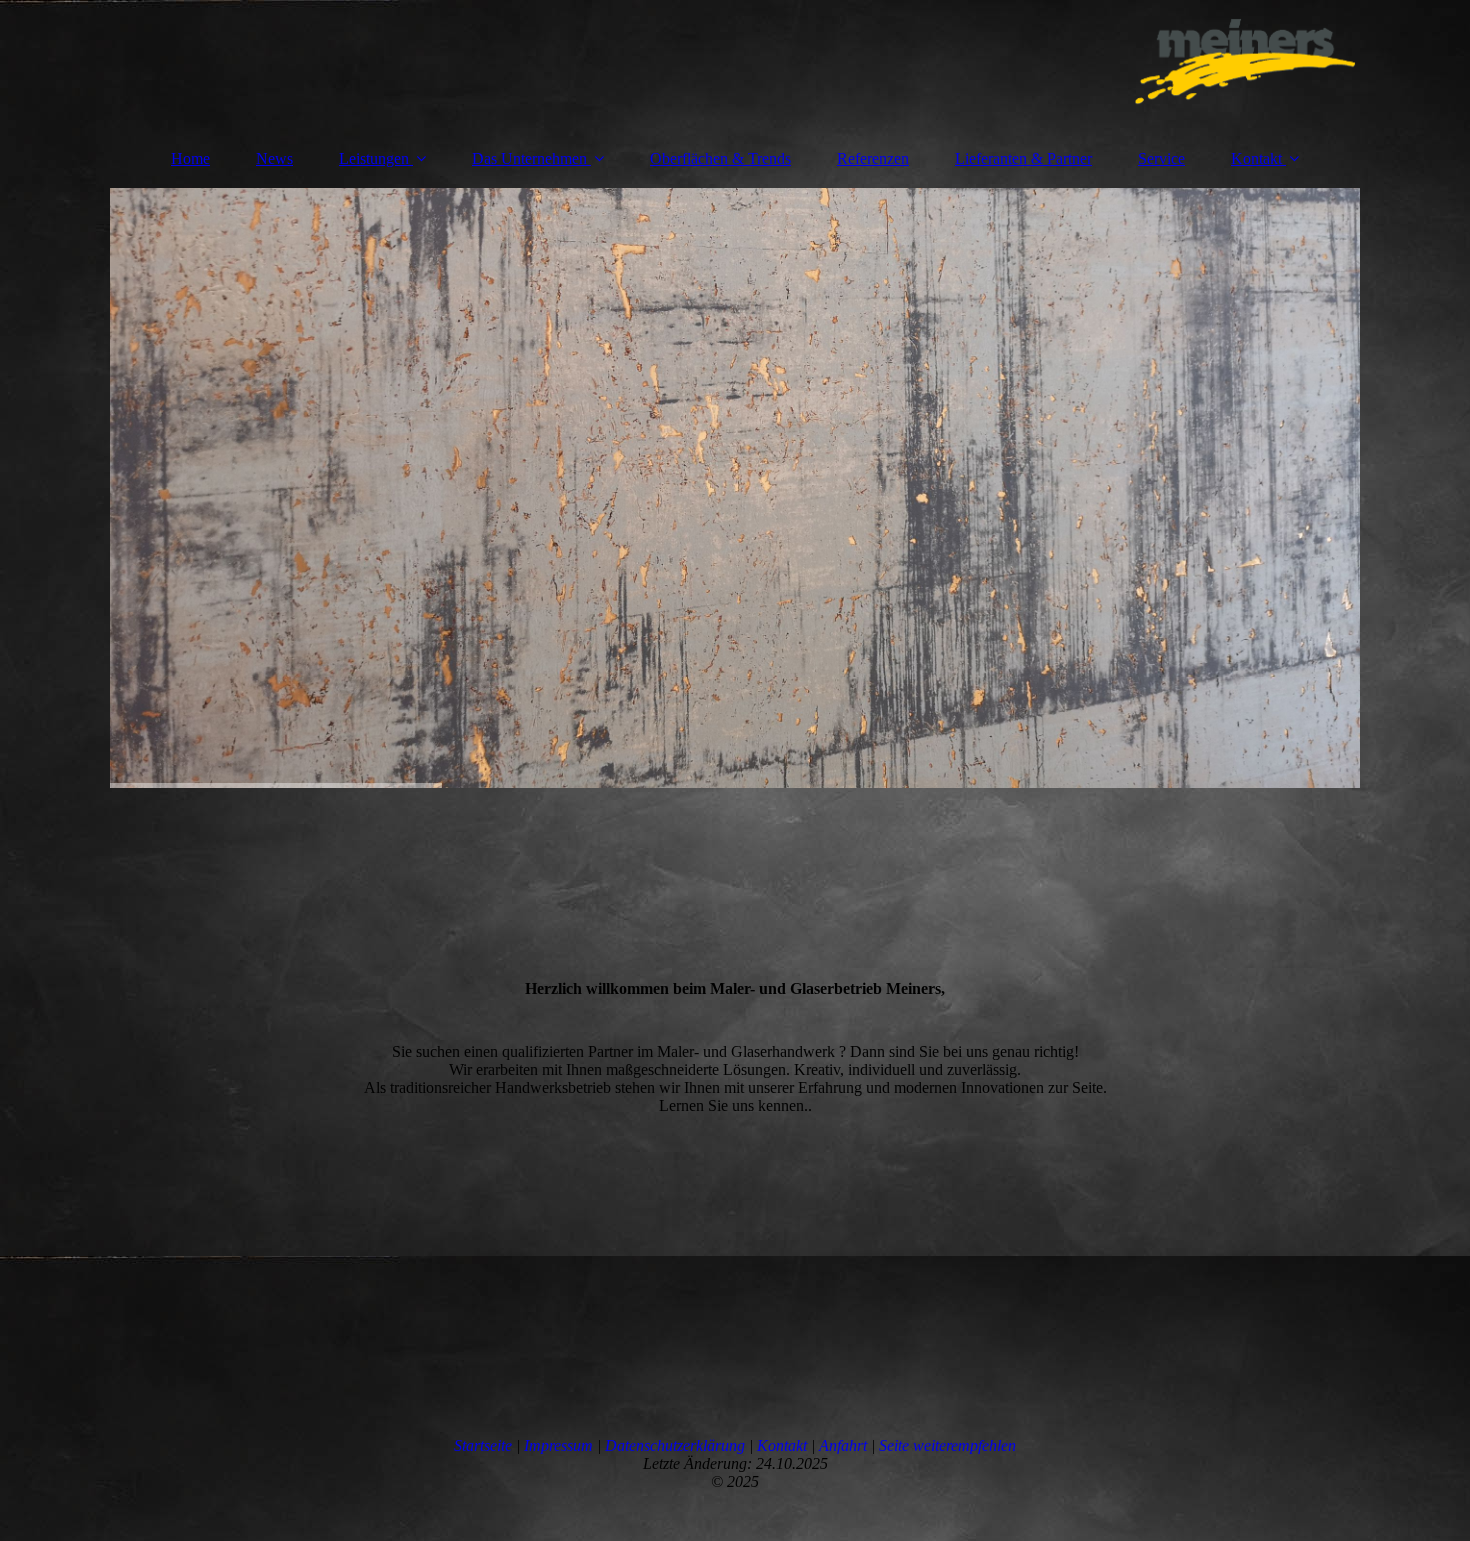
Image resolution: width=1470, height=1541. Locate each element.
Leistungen (374, 158)
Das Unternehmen (529, 158)
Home (190, 158)
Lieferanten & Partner (1023, 158)
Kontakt (1256, 158)
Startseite (483, 1445)
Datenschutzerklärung (675, 1445)
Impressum (558, 1445)
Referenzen (873, 158)
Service (1161, 158)
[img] (735, 65)
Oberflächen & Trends (720, 158)
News (274, 158)
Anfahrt (843, 1445)
